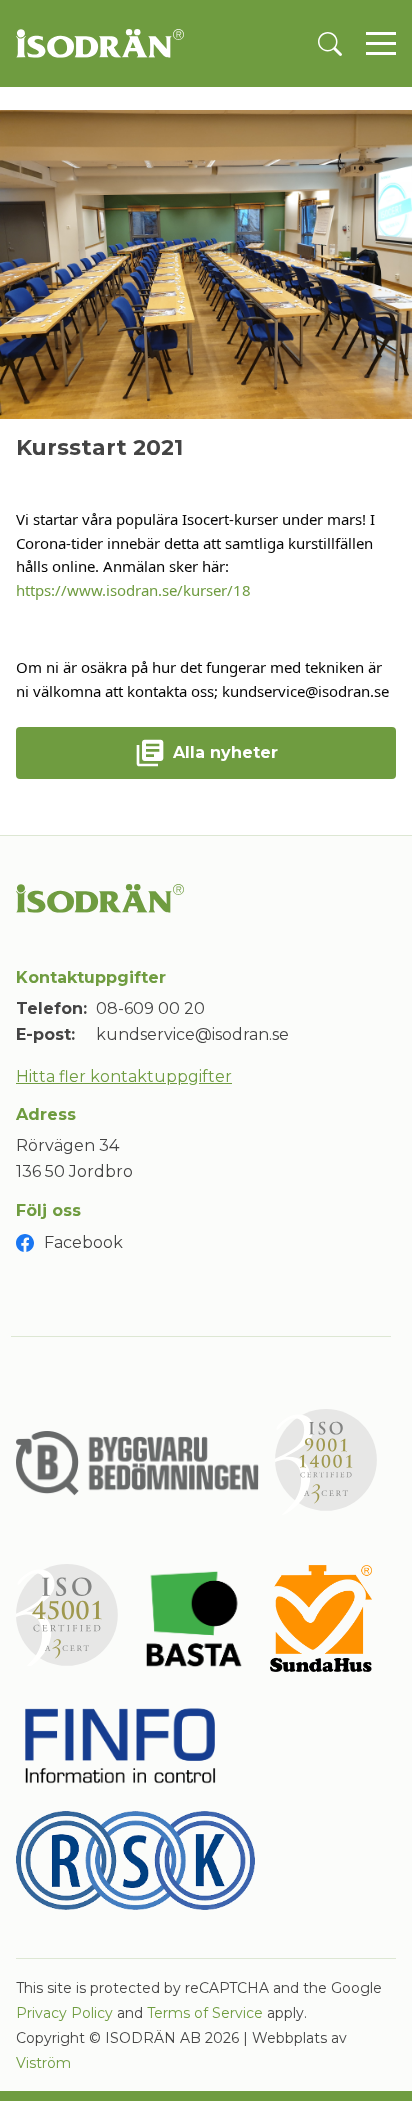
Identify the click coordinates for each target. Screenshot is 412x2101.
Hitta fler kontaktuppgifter (124, 1076)
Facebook (83, 1242)
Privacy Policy (64, 2013)
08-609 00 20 (150, 1008)
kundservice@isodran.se (192, 1034)
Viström (43, 2063)
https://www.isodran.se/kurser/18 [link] (133, 590)
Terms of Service (205, 2013)
